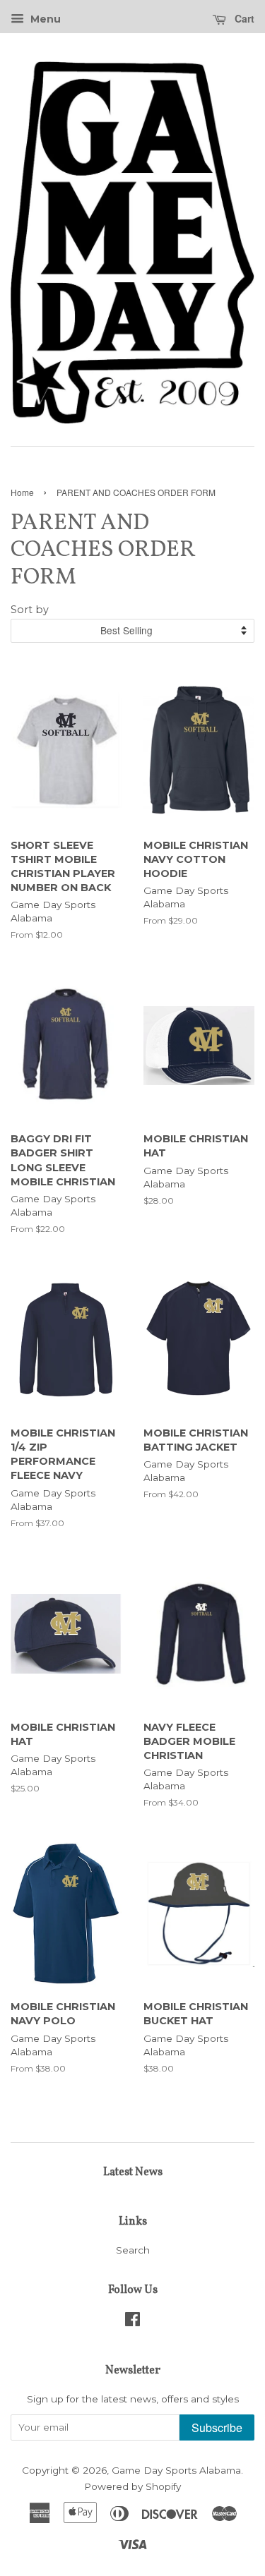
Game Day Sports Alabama (176, 2470)
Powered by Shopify (132, 2486)
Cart (243, 18)
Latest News (133, 2172)
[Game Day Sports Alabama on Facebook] (132, 2322)
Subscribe (217, 2427)
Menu (44, 19)
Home (22, 492)
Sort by (30, 610)
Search (133, 2250)
